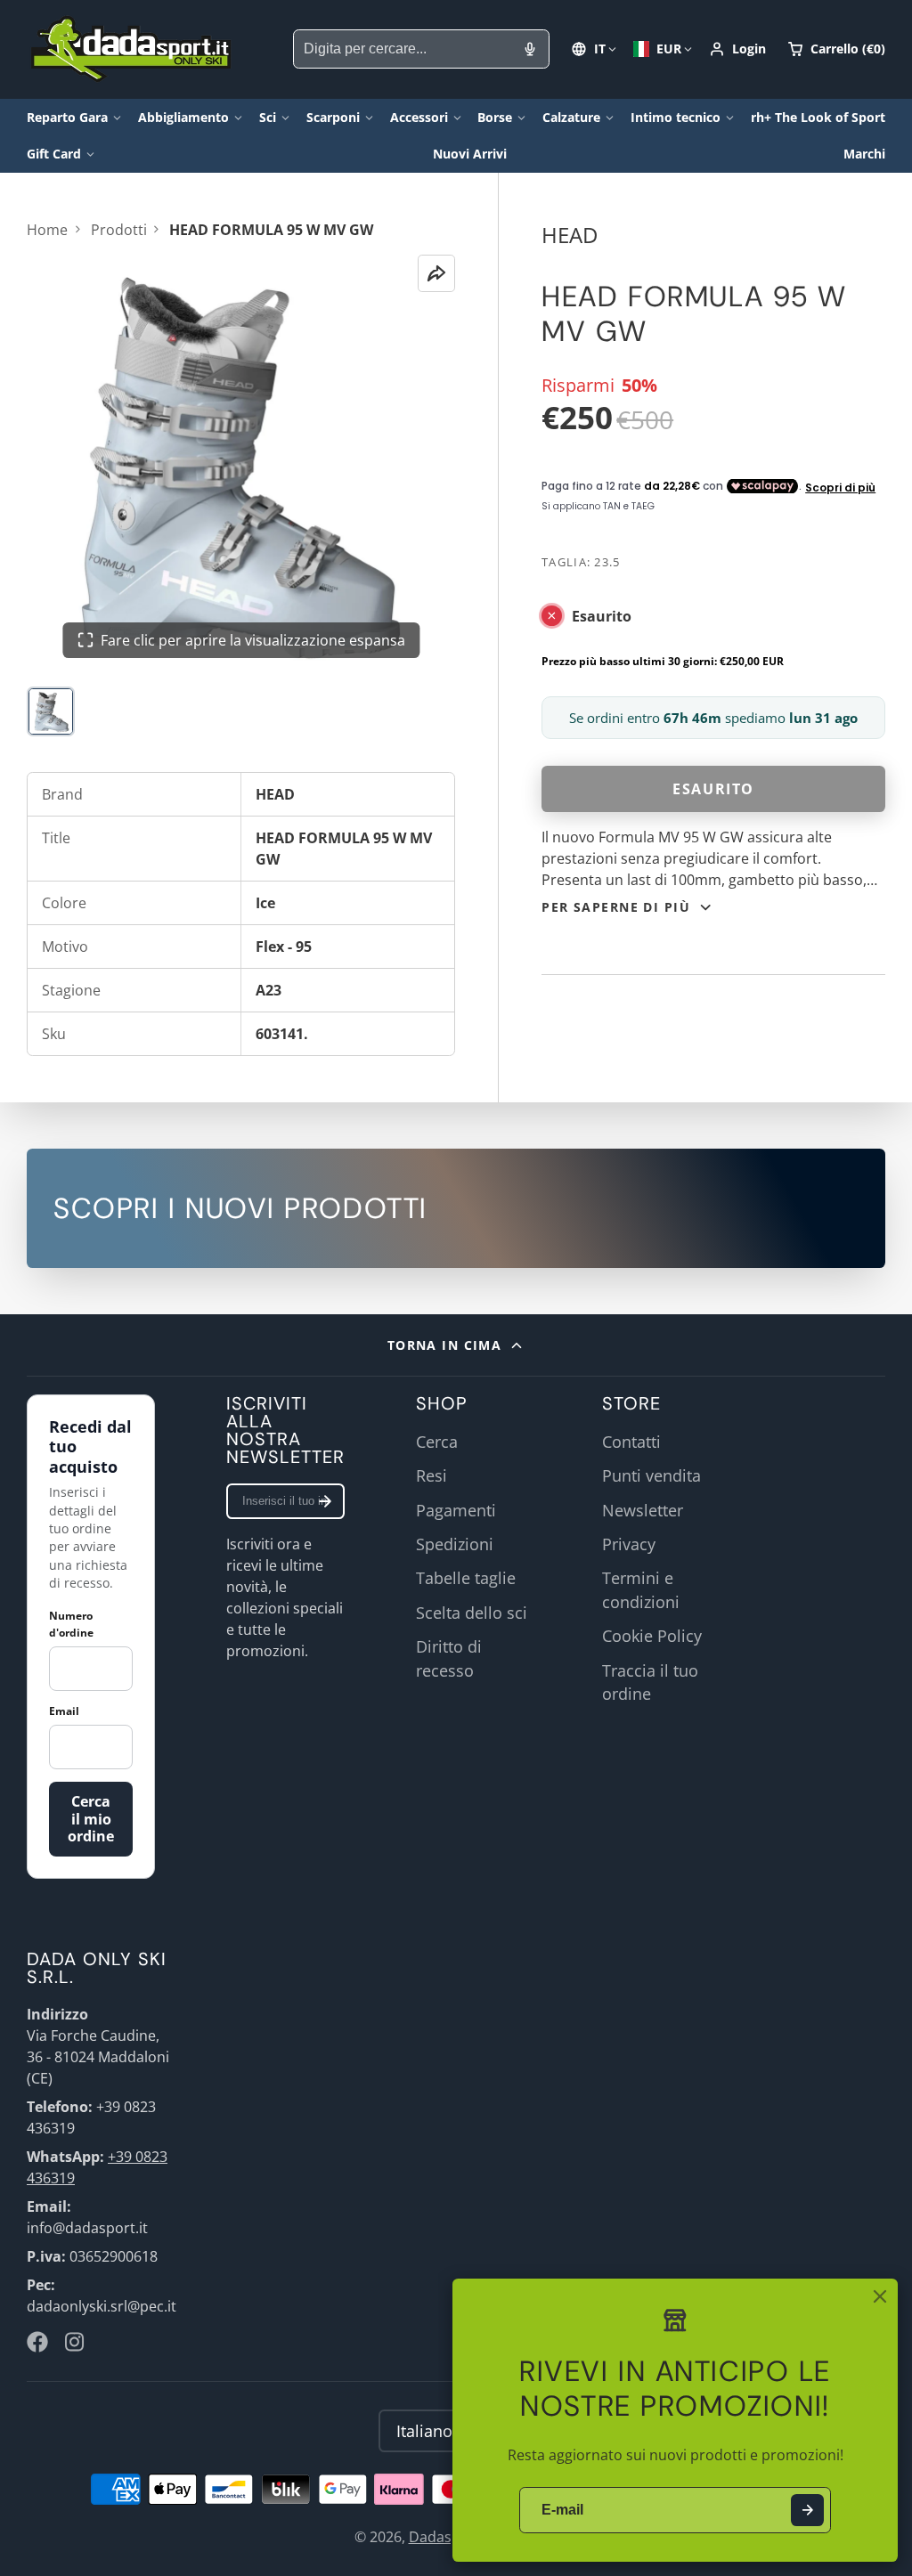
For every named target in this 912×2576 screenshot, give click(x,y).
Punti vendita (651, 1475)
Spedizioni (455, 1544)
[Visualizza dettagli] (456, 1208)
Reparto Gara (67, 117)
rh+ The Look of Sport (818, 117)
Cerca (437, 1442)
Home (47, 230)
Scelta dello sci (472, 1613)
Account (737, 49)
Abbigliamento (183, 117)
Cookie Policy (652, 1636)
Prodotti (119, 230)
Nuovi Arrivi (470, 154)
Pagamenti (456, 1510)
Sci (268, 117)
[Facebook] (37, 2342)
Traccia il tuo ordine (650, 1682)
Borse (495, 117)
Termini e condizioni (641, 1589)
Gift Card (54, 154)
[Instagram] (76, 2342)
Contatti (631, 1442)
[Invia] (807, 2511)
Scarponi (333, 117)
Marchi (864, 154)
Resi (432, 1475)
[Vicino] (880, 2296)
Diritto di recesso (449, 1658)
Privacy (629, 1544)
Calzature (571, 117)
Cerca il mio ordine (91, 1818)
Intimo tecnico (676, 117)
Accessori (419, 117)
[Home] (131, 49)
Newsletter (643, 1510)
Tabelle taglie (466, 1578)
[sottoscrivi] (325, 1501)
